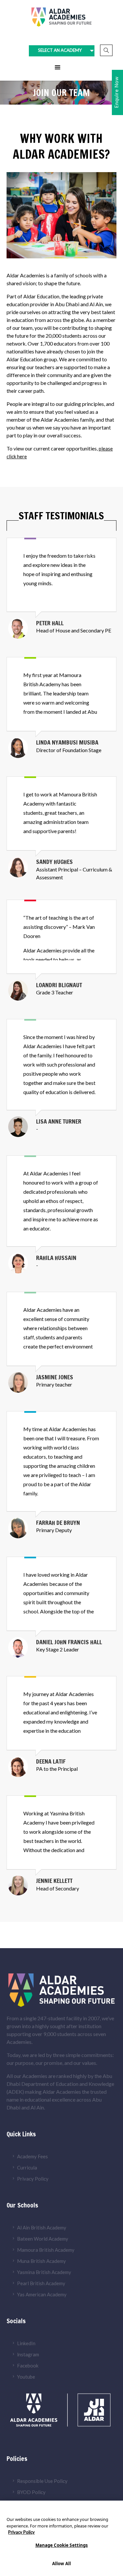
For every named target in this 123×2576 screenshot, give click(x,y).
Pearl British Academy (41, 2283)
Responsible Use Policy (42, 2481)
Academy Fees (32, 2156)
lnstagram (28, 2354)
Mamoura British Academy (46, 2250)
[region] (61, 2538)
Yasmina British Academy (44, 2272)
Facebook (28, 2366)
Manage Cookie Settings (62, 2545)
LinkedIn (26, 2343)
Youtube (26, 2377)
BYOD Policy (31, 2492)
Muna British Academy (41, 2261)
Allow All (61, 2564)
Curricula (27, 2167)
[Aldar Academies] (62, 17)
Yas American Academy (42, 2294)
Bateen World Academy (43, 2239)
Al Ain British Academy (42, 2227)
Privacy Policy (33, 2179)
